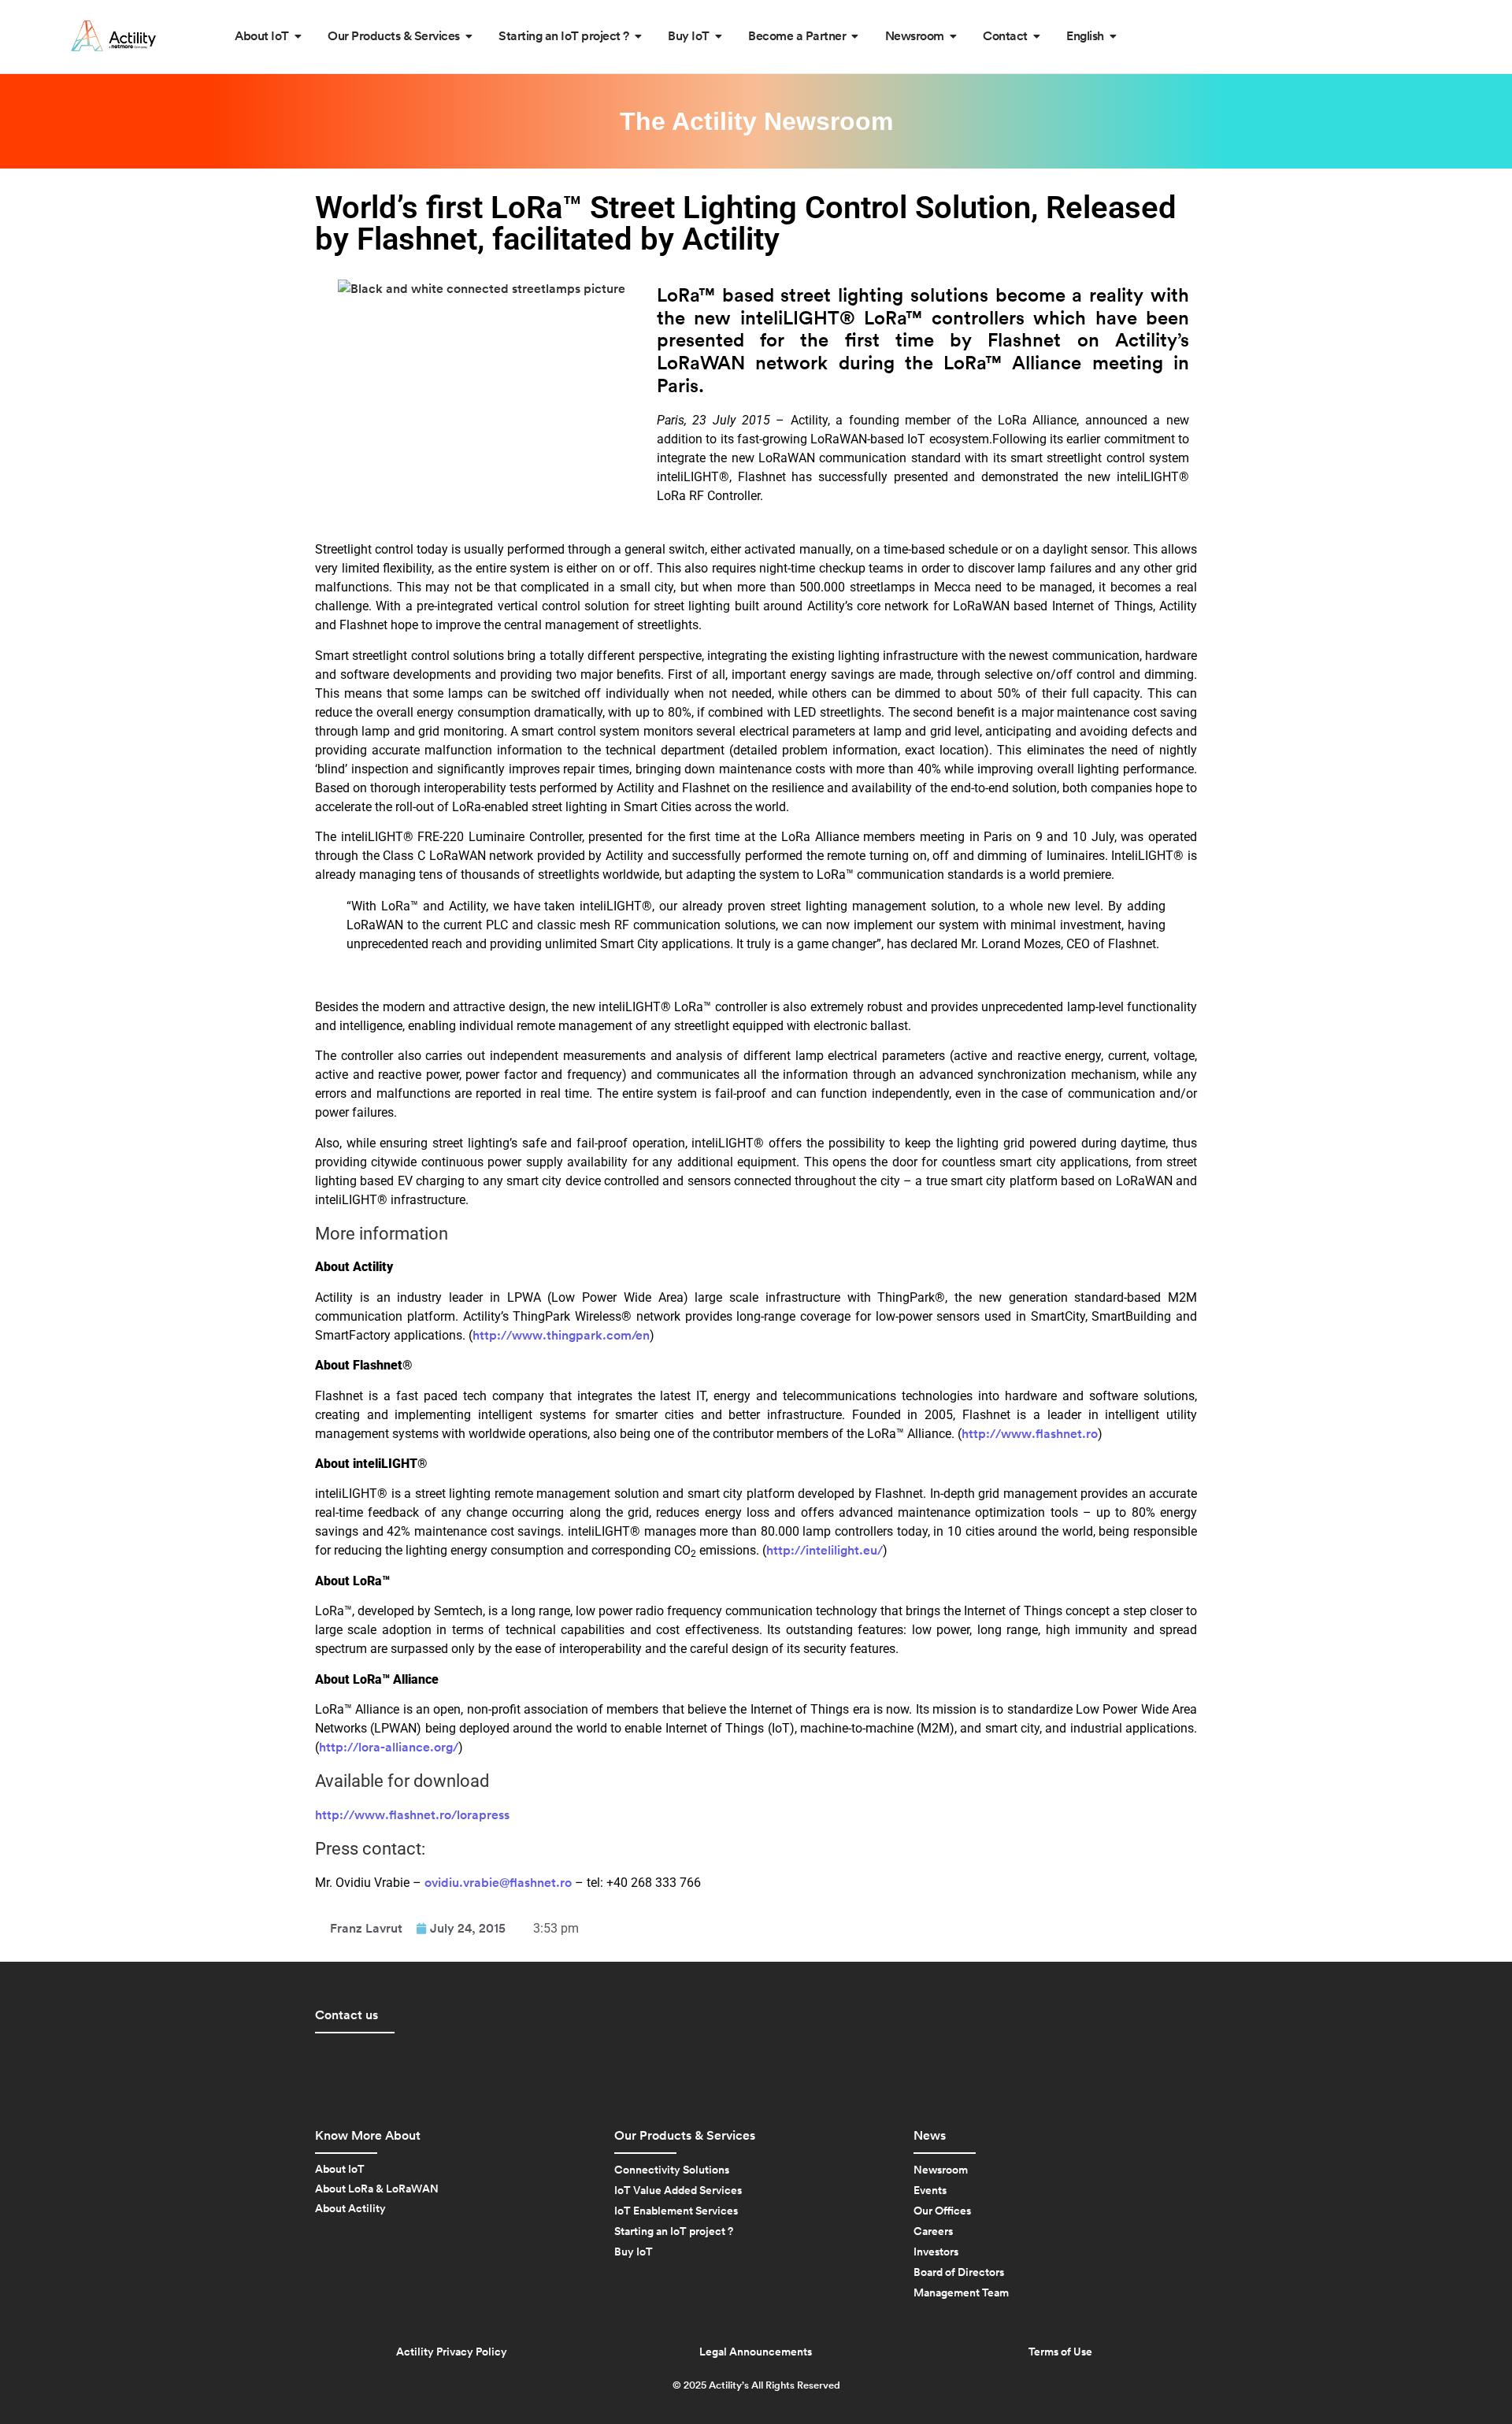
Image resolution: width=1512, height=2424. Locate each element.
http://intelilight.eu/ (825, 1551)
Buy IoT (634, 2252)
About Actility (350, 2209)
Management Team (961, 2293)
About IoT (340, 2170)
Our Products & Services (685, 2136)
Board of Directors (959, 2273)
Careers (933, 2232)
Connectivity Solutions (672, 2170)
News (930, 2136)
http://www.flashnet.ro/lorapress (412, 1815)
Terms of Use (1060, 2352)
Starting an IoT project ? (674, 2232)
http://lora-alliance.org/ (389, 1748)
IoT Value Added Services (678, 2191)
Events (930, 2191)
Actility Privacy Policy (452, 2352)
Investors (936, 2252)
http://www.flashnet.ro (1030, 1434)
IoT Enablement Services (676, 2211)
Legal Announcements (756, 2352)
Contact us (346, 2015)
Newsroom (941, 2170)
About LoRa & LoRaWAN (377, 2189)
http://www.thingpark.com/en (561, 1336)
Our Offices (942, 2211)
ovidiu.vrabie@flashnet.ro (498, 1883)
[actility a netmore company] (113, 36)
